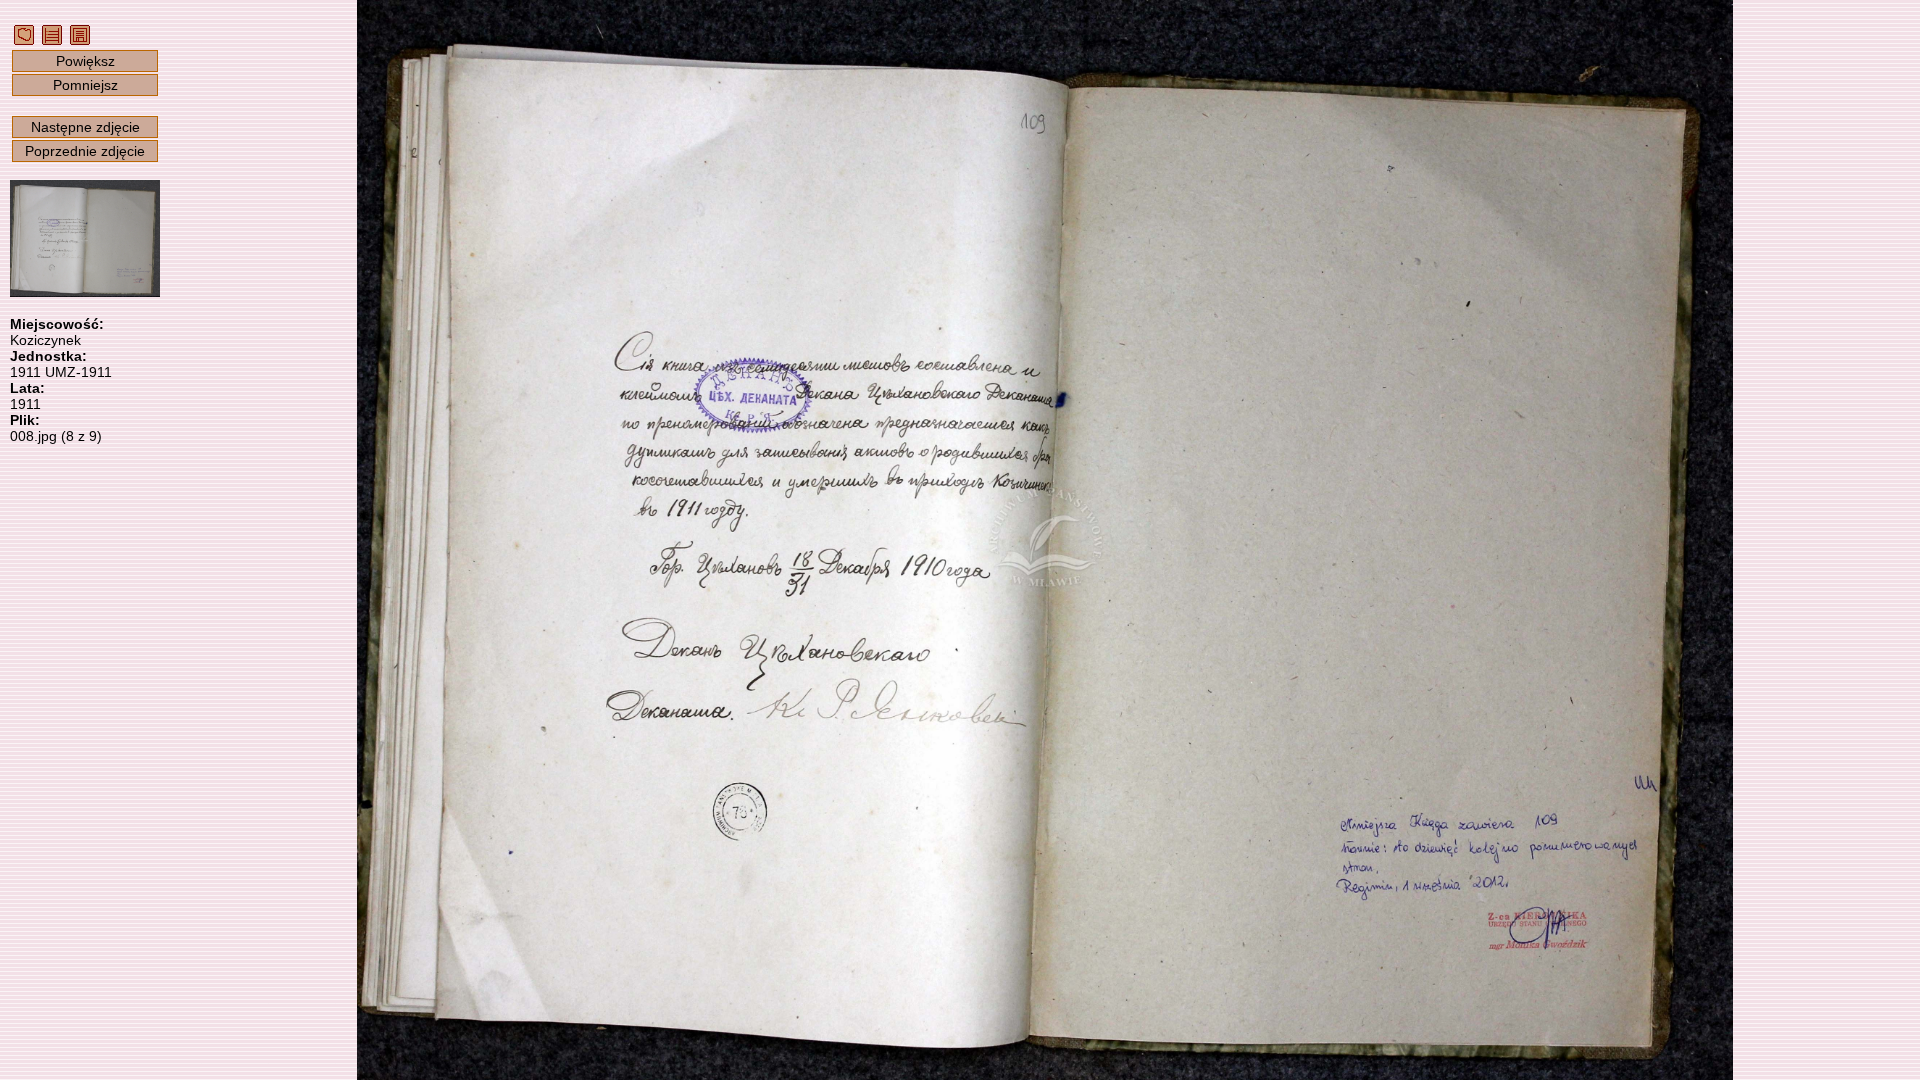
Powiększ (85, 61)
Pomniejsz (85, 85)
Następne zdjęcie (85, 127)
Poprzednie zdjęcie (85, 151)
